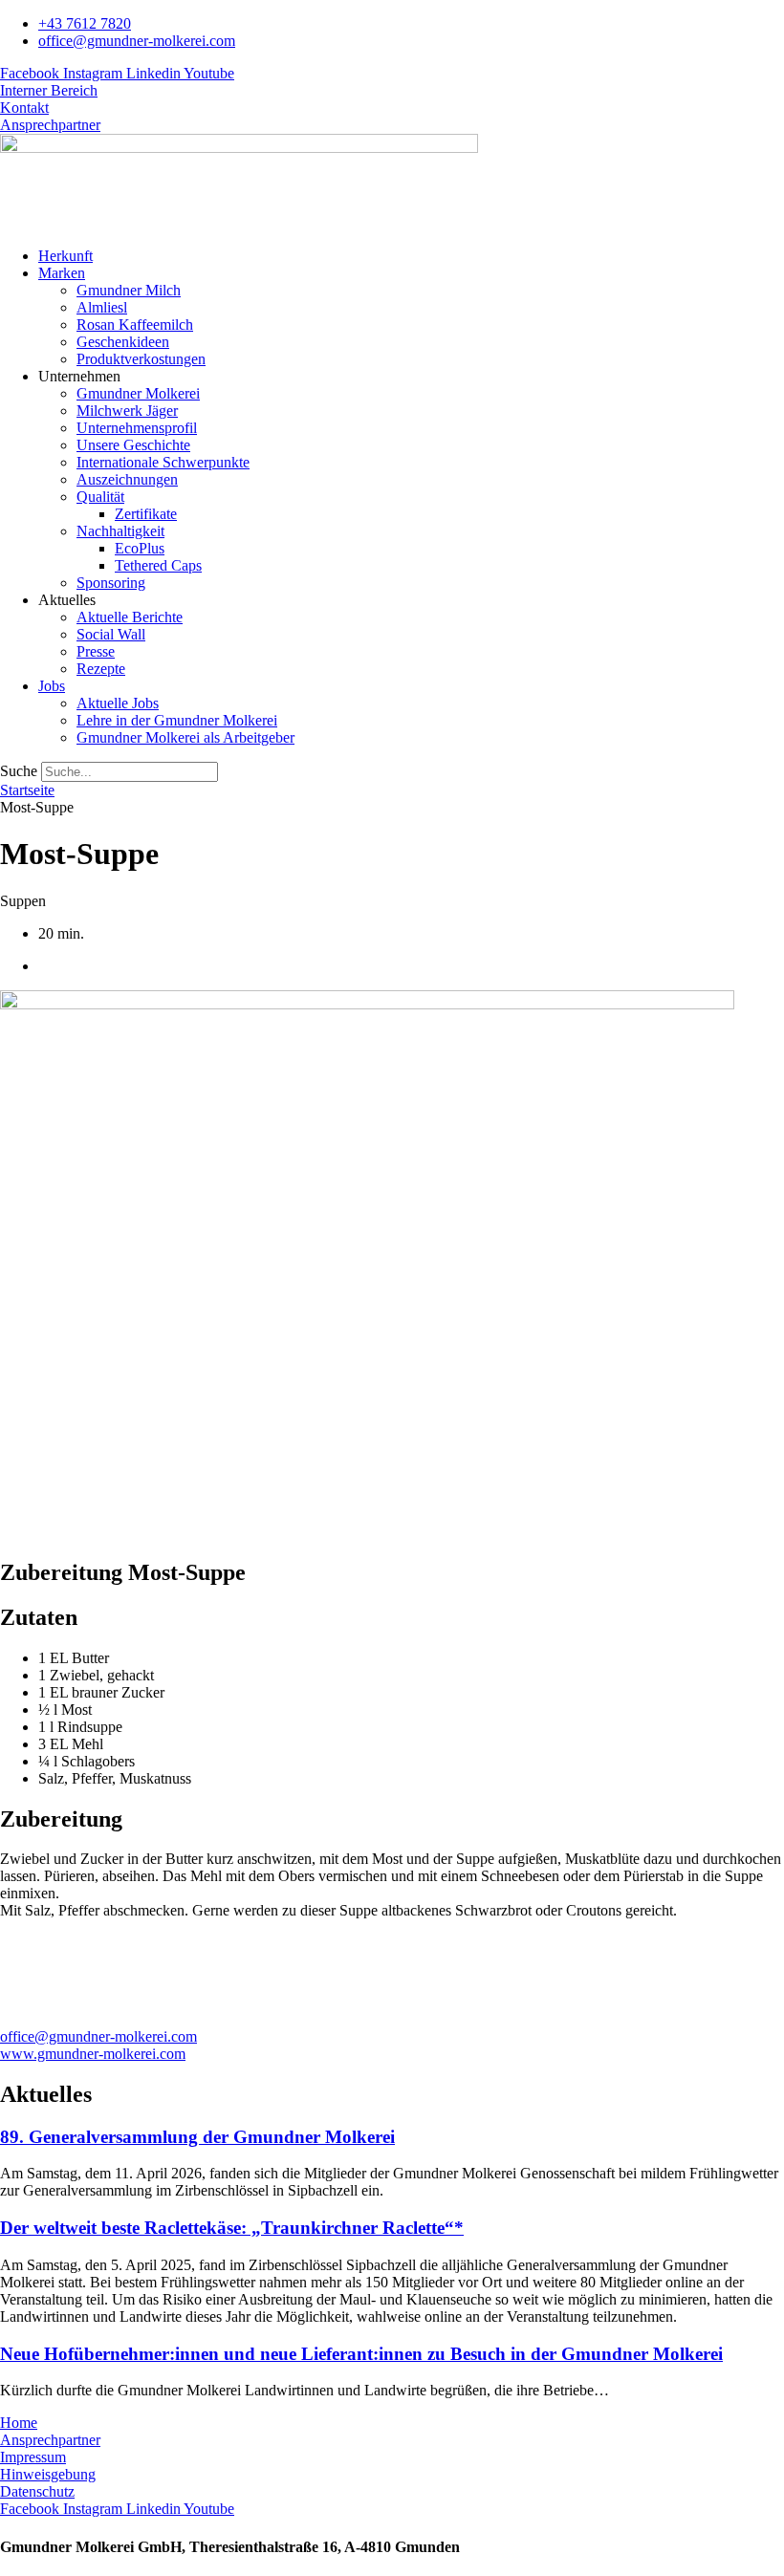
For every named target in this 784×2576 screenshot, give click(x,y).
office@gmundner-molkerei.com (98, 2036)
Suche (19, 771)
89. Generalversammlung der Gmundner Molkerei (197, 2137)
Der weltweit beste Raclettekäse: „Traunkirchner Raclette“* (232, 2228)
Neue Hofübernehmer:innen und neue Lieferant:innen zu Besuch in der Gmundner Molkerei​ (361, 2354)
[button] (411, 273)
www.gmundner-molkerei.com (93, 2054)
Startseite (27, 790)
